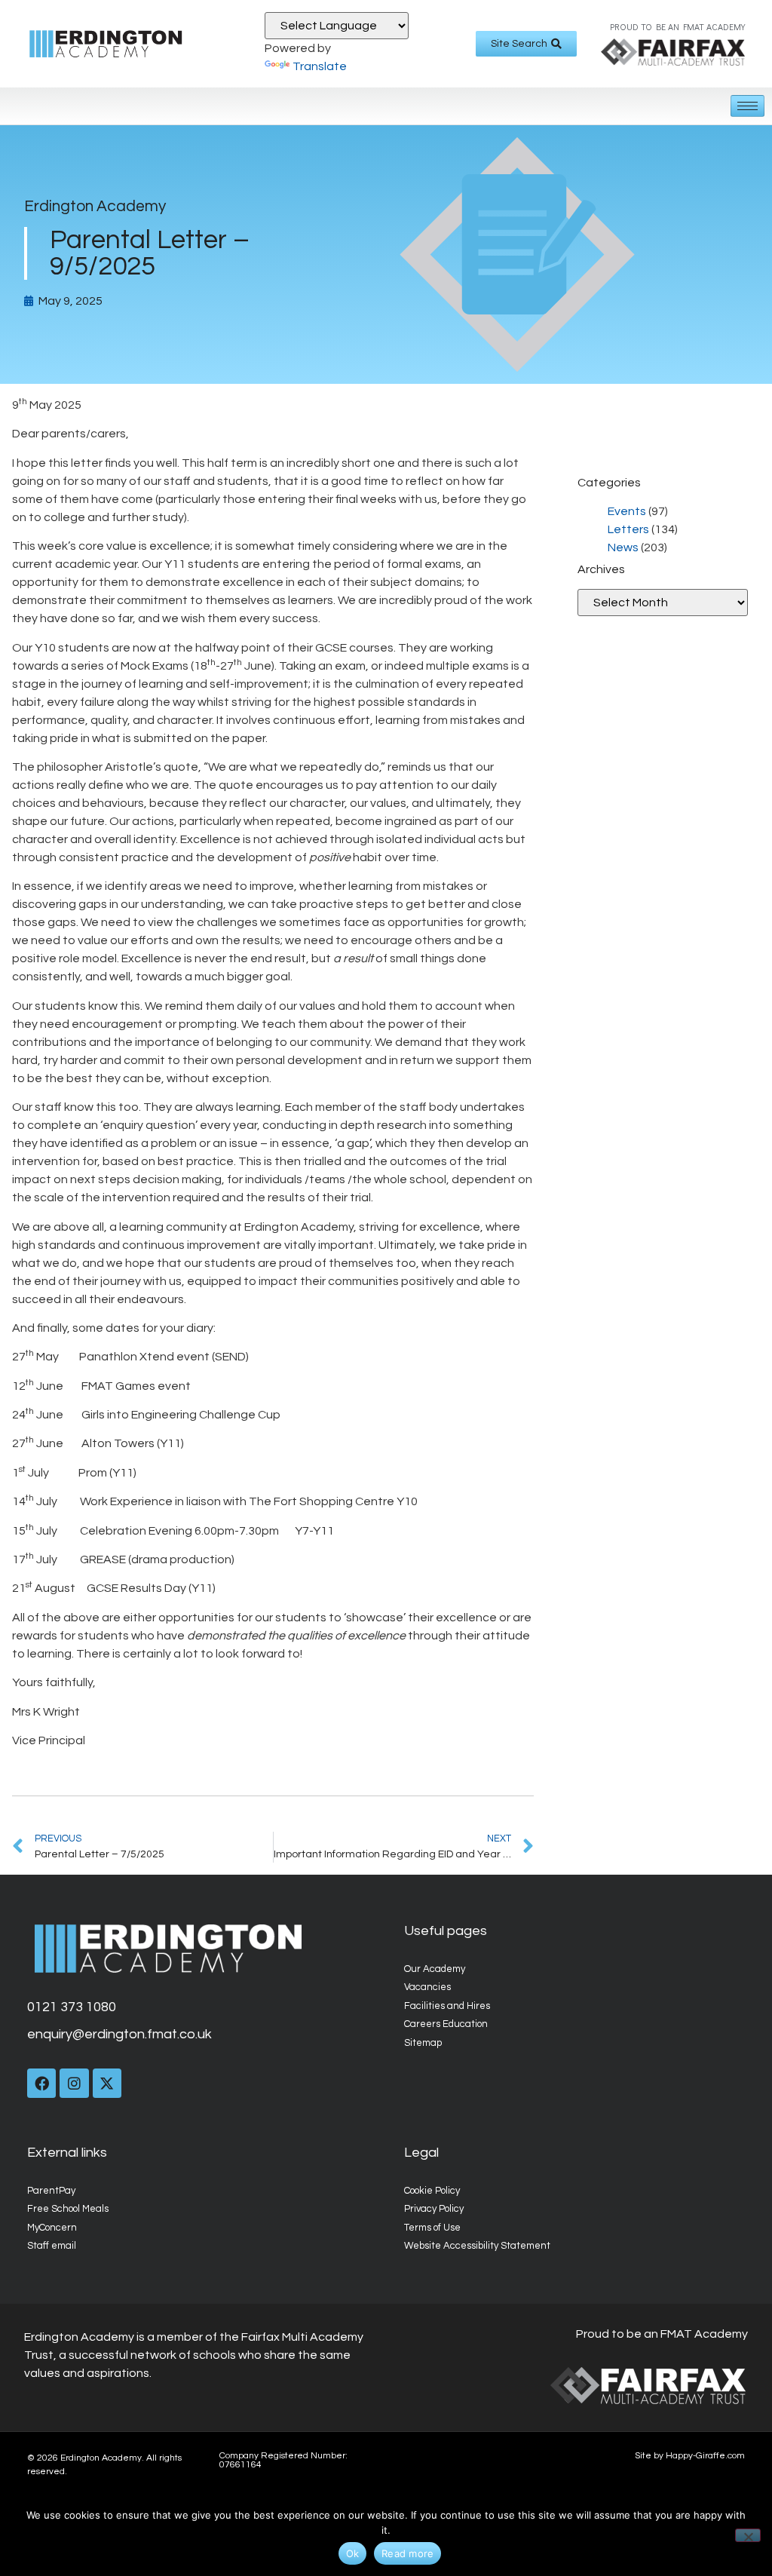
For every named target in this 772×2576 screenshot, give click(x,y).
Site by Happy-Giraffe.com (690, 2456)
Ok (353, 2553)
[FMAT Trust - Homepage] (673, 52)
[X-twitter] (107, 2083)
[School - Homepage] (122, 44)
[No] (748, 2535)
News (623, 547)
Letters (628, 529)
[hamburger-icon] (747, 106)
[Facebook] (41, 2083)
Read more (407, 2553)
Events (627, 511)
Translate (320, 66)
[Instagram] (74, 2083)
